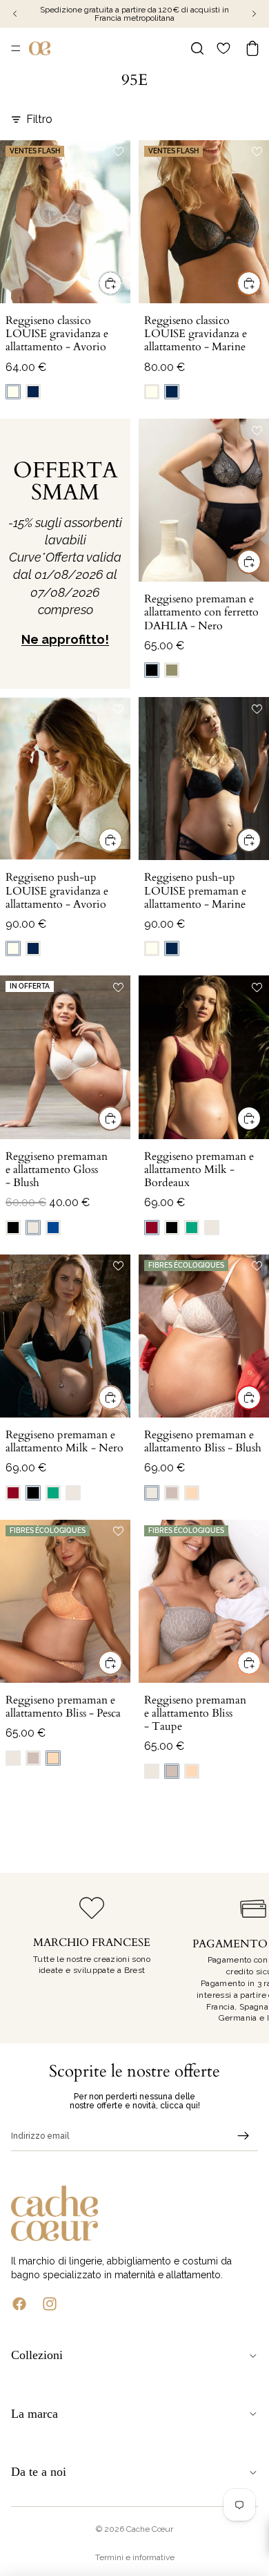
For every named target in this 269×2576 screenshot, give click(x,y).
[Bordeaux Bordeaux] (152, 1228)
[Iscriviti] (243, 2136)
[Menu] (16, 48)
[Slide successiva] (243, 1958)
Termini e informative (135, 2557)
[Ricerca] (197, 48)
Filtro (39, 119)
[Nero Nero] (152, 670)
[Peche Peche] (192, 1493)
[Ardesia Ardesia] (53, 1228)
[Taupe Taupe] (172, 1493)
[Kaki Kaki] (172, 670)
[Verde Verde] (192, 1228)
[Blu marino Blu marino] (33, 392)
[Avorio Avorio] (13, 392)
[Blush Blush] (33, 1228)
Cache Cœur (150, 2529)
